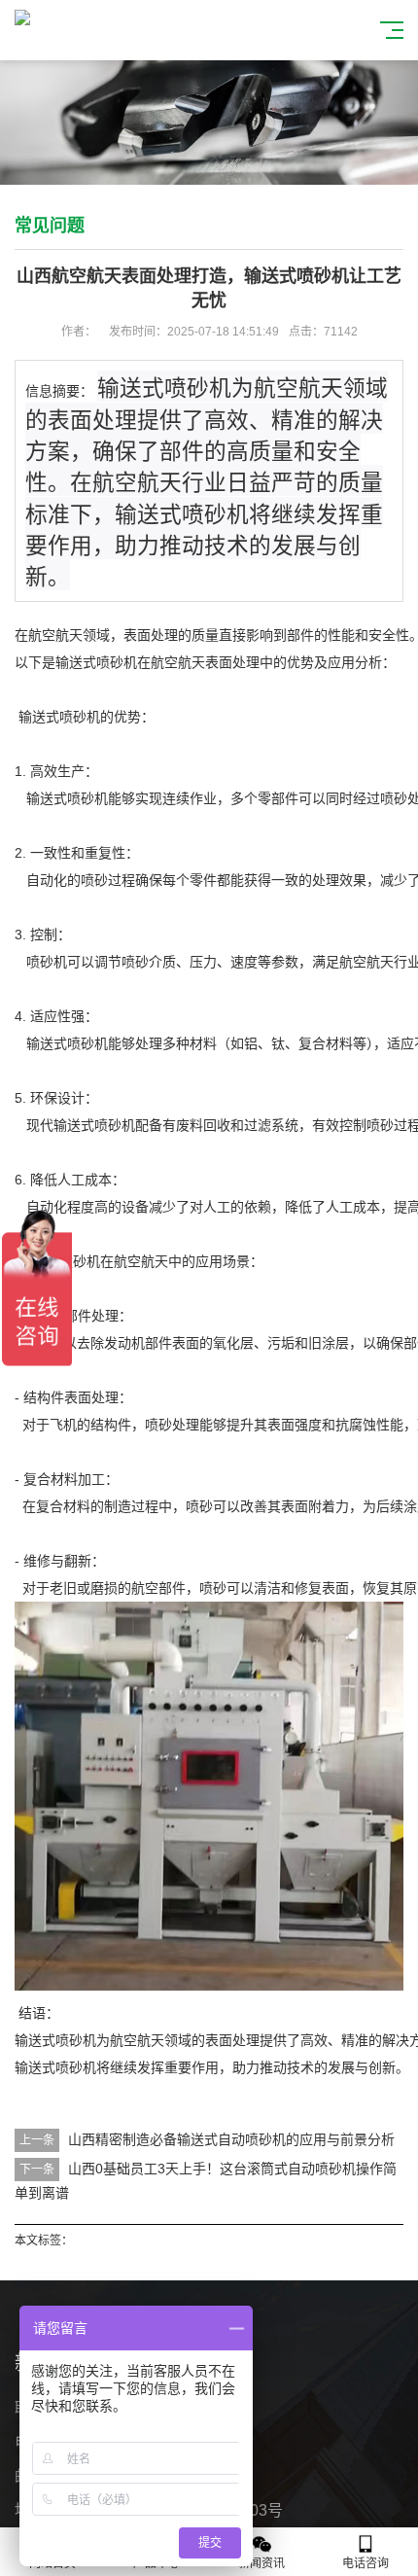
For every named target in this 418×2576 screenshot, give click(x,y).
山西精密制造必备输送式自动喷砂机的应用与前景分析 (231, 2139)
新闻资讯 (261, 2563)
